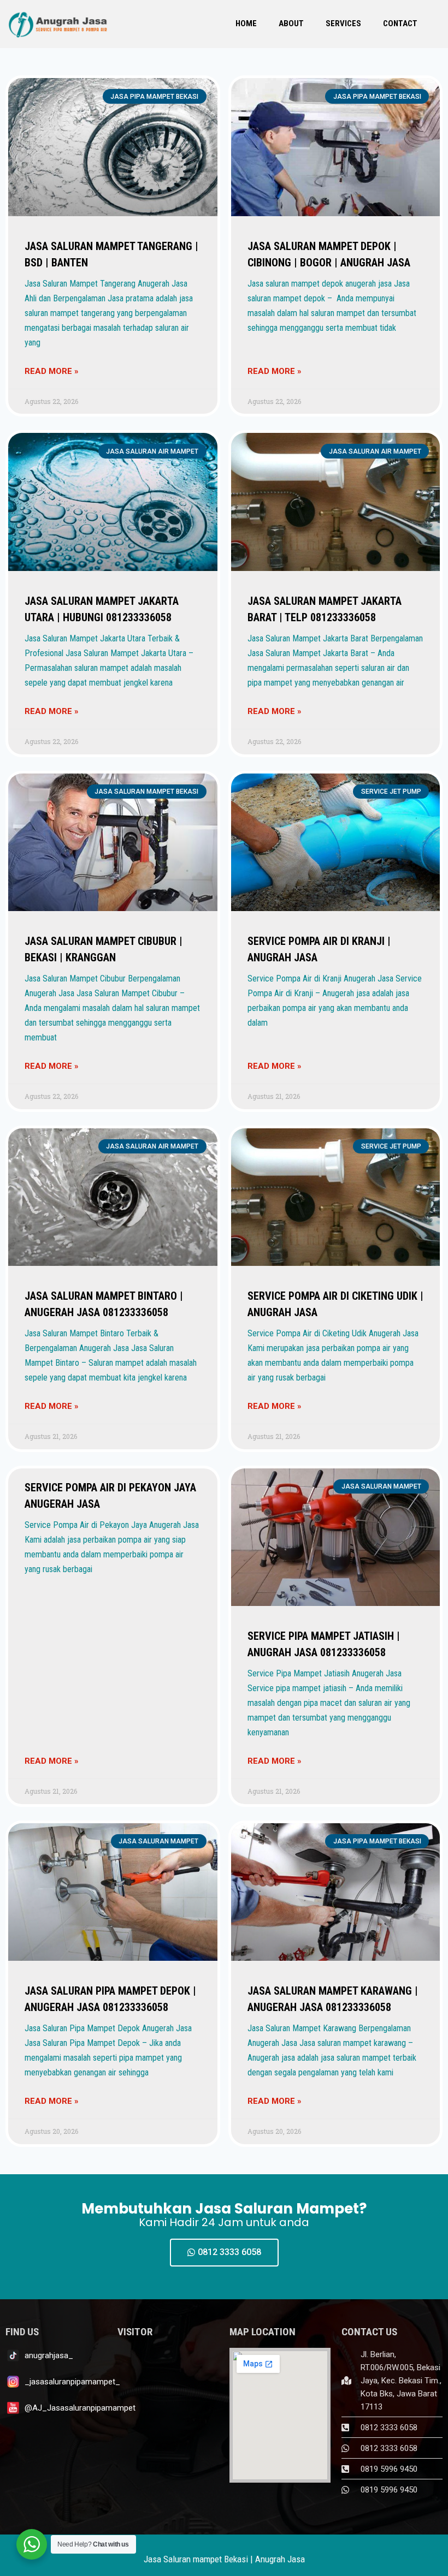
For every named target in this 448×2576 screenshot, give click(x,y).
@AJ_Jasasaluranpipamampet (80, 2408)
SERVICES (343, 23)
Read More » (52, 371)
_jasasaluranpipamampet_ (72, 2382)
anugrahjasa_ (49, 2355)
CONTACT (400, 23)
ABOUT (291, 23)
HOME (246, 23)
